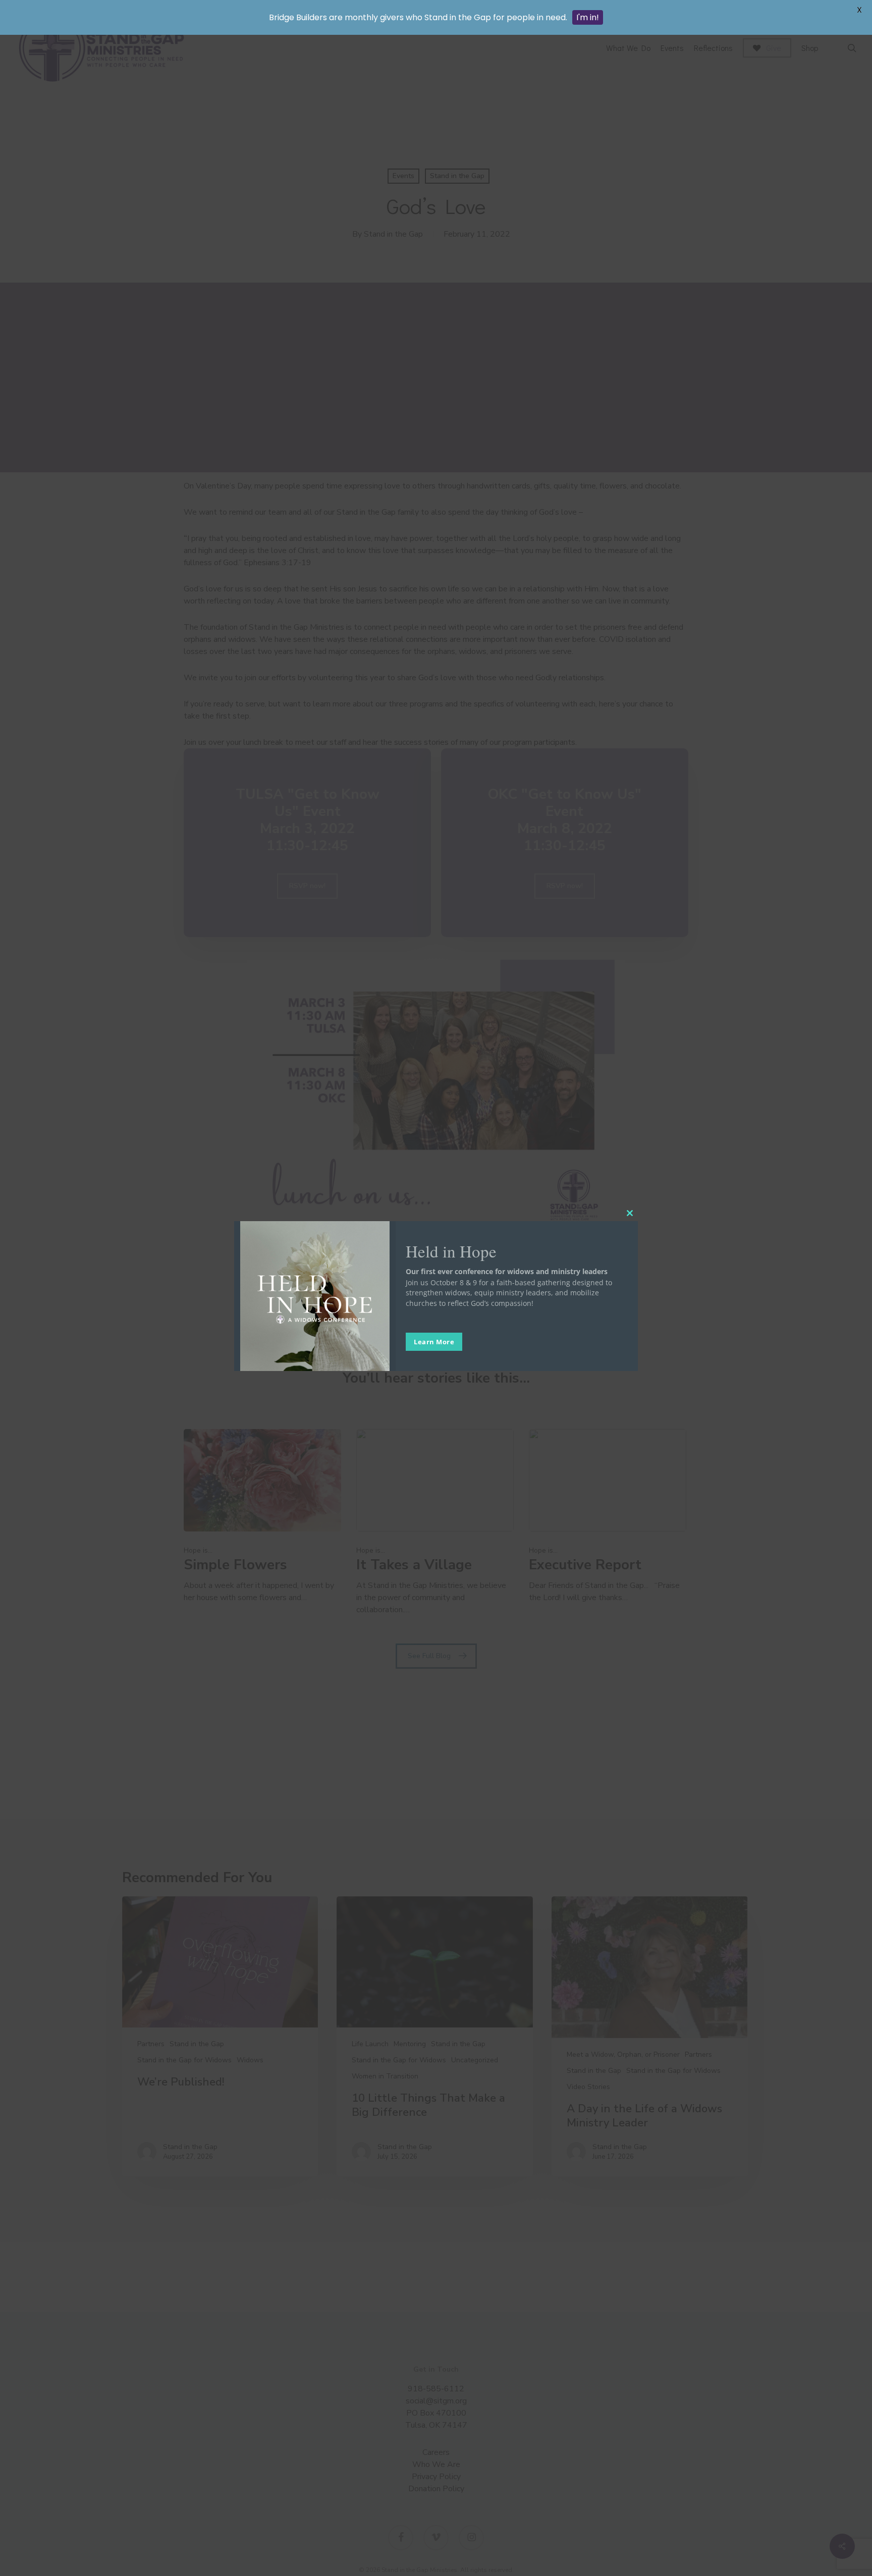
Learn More (434, 1342)
